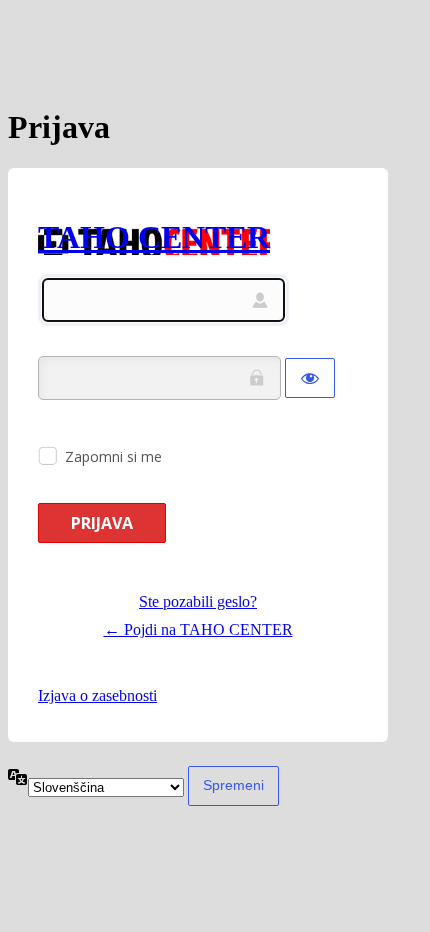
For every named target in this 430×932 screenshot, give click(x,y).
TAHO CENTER (154, 237)
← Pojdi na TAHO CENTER (198, 629)
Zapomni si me (113, 456)
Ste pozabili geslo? (198, 601)
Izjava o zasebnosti (97, 695)
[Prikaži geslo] (310, 378)
